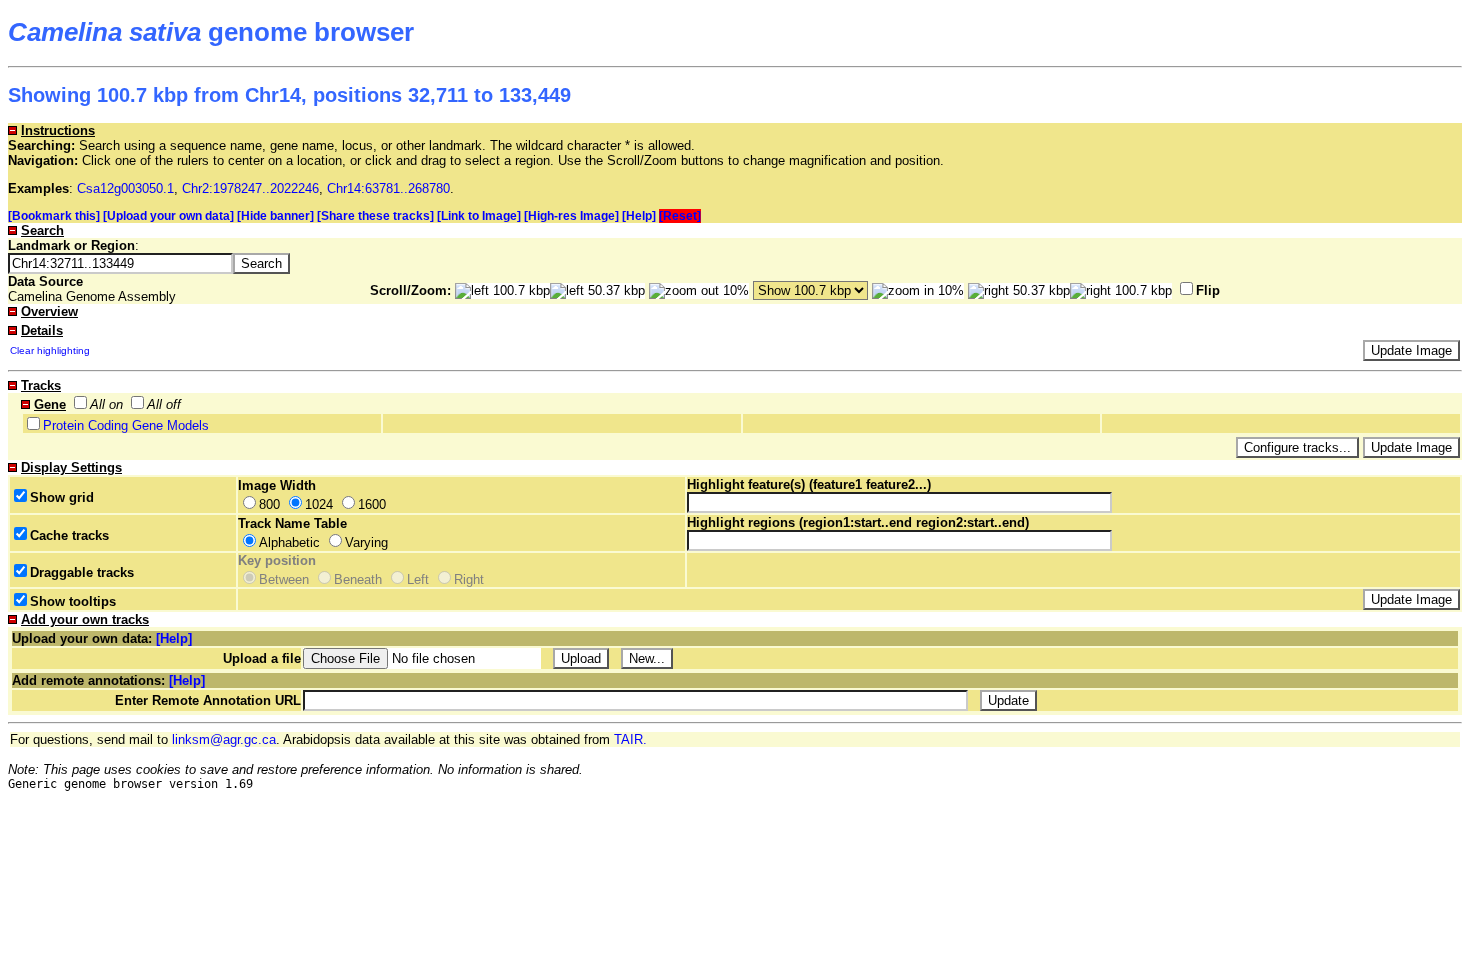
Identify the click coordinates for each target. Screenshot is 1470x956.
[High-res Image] (571, 216)
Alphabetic (289, 542)
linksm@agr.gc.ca (224, 739)
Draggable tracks (82, 572)
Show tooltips (73, 601)
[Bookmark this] (54, 216)
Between (284, 579)
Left (418, 579)
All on (106, 404)
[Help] (639, 216)
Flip (1208, 290)
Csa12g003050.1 (125, 188)
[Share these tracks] (375, 216)
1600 (372, 504)
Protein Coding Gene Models (126, 425)
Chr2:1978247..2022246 (250, 188)
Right (469, 579)
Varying (366, 542)
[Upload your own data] (168, 216)
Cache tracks (69, 535)
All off (164, 404)
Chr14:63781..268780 (388, 188)
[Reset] (680, 216)
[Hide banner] (275, 216)
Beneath (358, 579)
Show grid (62, 497)
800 (269, 504)
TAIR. (630, 739)
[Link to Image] (479, 216)
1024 (319, 504)
